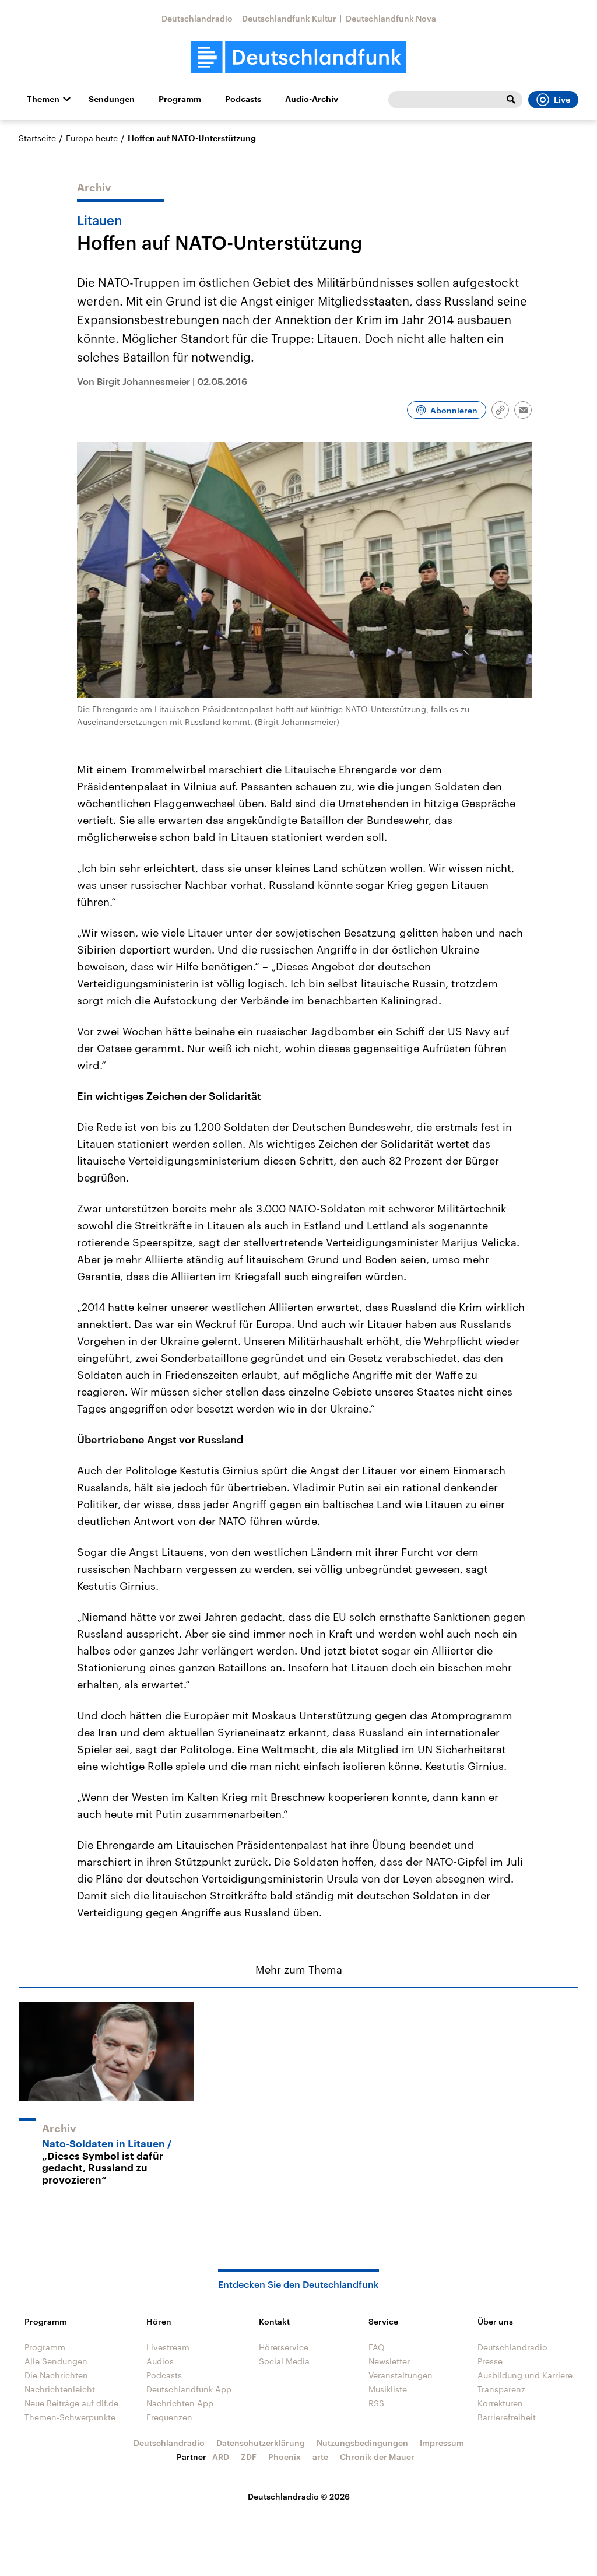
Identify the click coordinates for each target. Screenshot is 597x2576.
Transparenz (501, 2389)
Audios (160, 2361)
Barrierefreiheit (507, 2417)
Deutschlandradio (197, 18)
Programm (180, 99)
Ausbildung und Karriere (525, 2375)
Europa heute (92, 138)
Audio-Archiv (312, 99)
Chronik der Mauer (377, 2457)
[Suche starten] (511, 100)
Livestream (168, 2347)
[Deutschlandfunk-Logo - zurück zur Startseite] (298, 57)
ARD (221, 2457)
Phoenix (285, 2457)
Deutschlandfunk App (189, 2389)
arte (320, 2457)
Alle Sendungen (56, 2361)
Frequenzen (169, 2417)
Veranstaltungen (401, 2375)
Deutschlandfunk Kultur (289, 18)
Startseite (37, 138)
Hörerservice (284, 2347)
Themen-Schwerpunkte (70, 2417)
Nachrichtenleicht (60, 2389)
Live (562, 100)
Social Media (284, 2361)
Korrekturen (500, 2403)
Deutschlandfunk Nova (391, 18)
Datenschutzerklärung (261, 2443)
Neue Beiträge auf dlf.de (71, 2403)
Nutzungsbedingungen (362, 2443)
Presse (490, 2361)
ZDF (249, 2457)
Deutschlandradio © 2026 (299, 2496)
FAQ (377, 2347)
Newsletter (389, 2361)
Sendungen (112, 99)
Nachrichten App (180, 2403)
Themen (43, 99)
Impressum (442, 2443)
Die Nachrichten (56, 2375)
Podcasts (243, 99)
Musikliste (388, 2389)
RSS (376, 2403)
